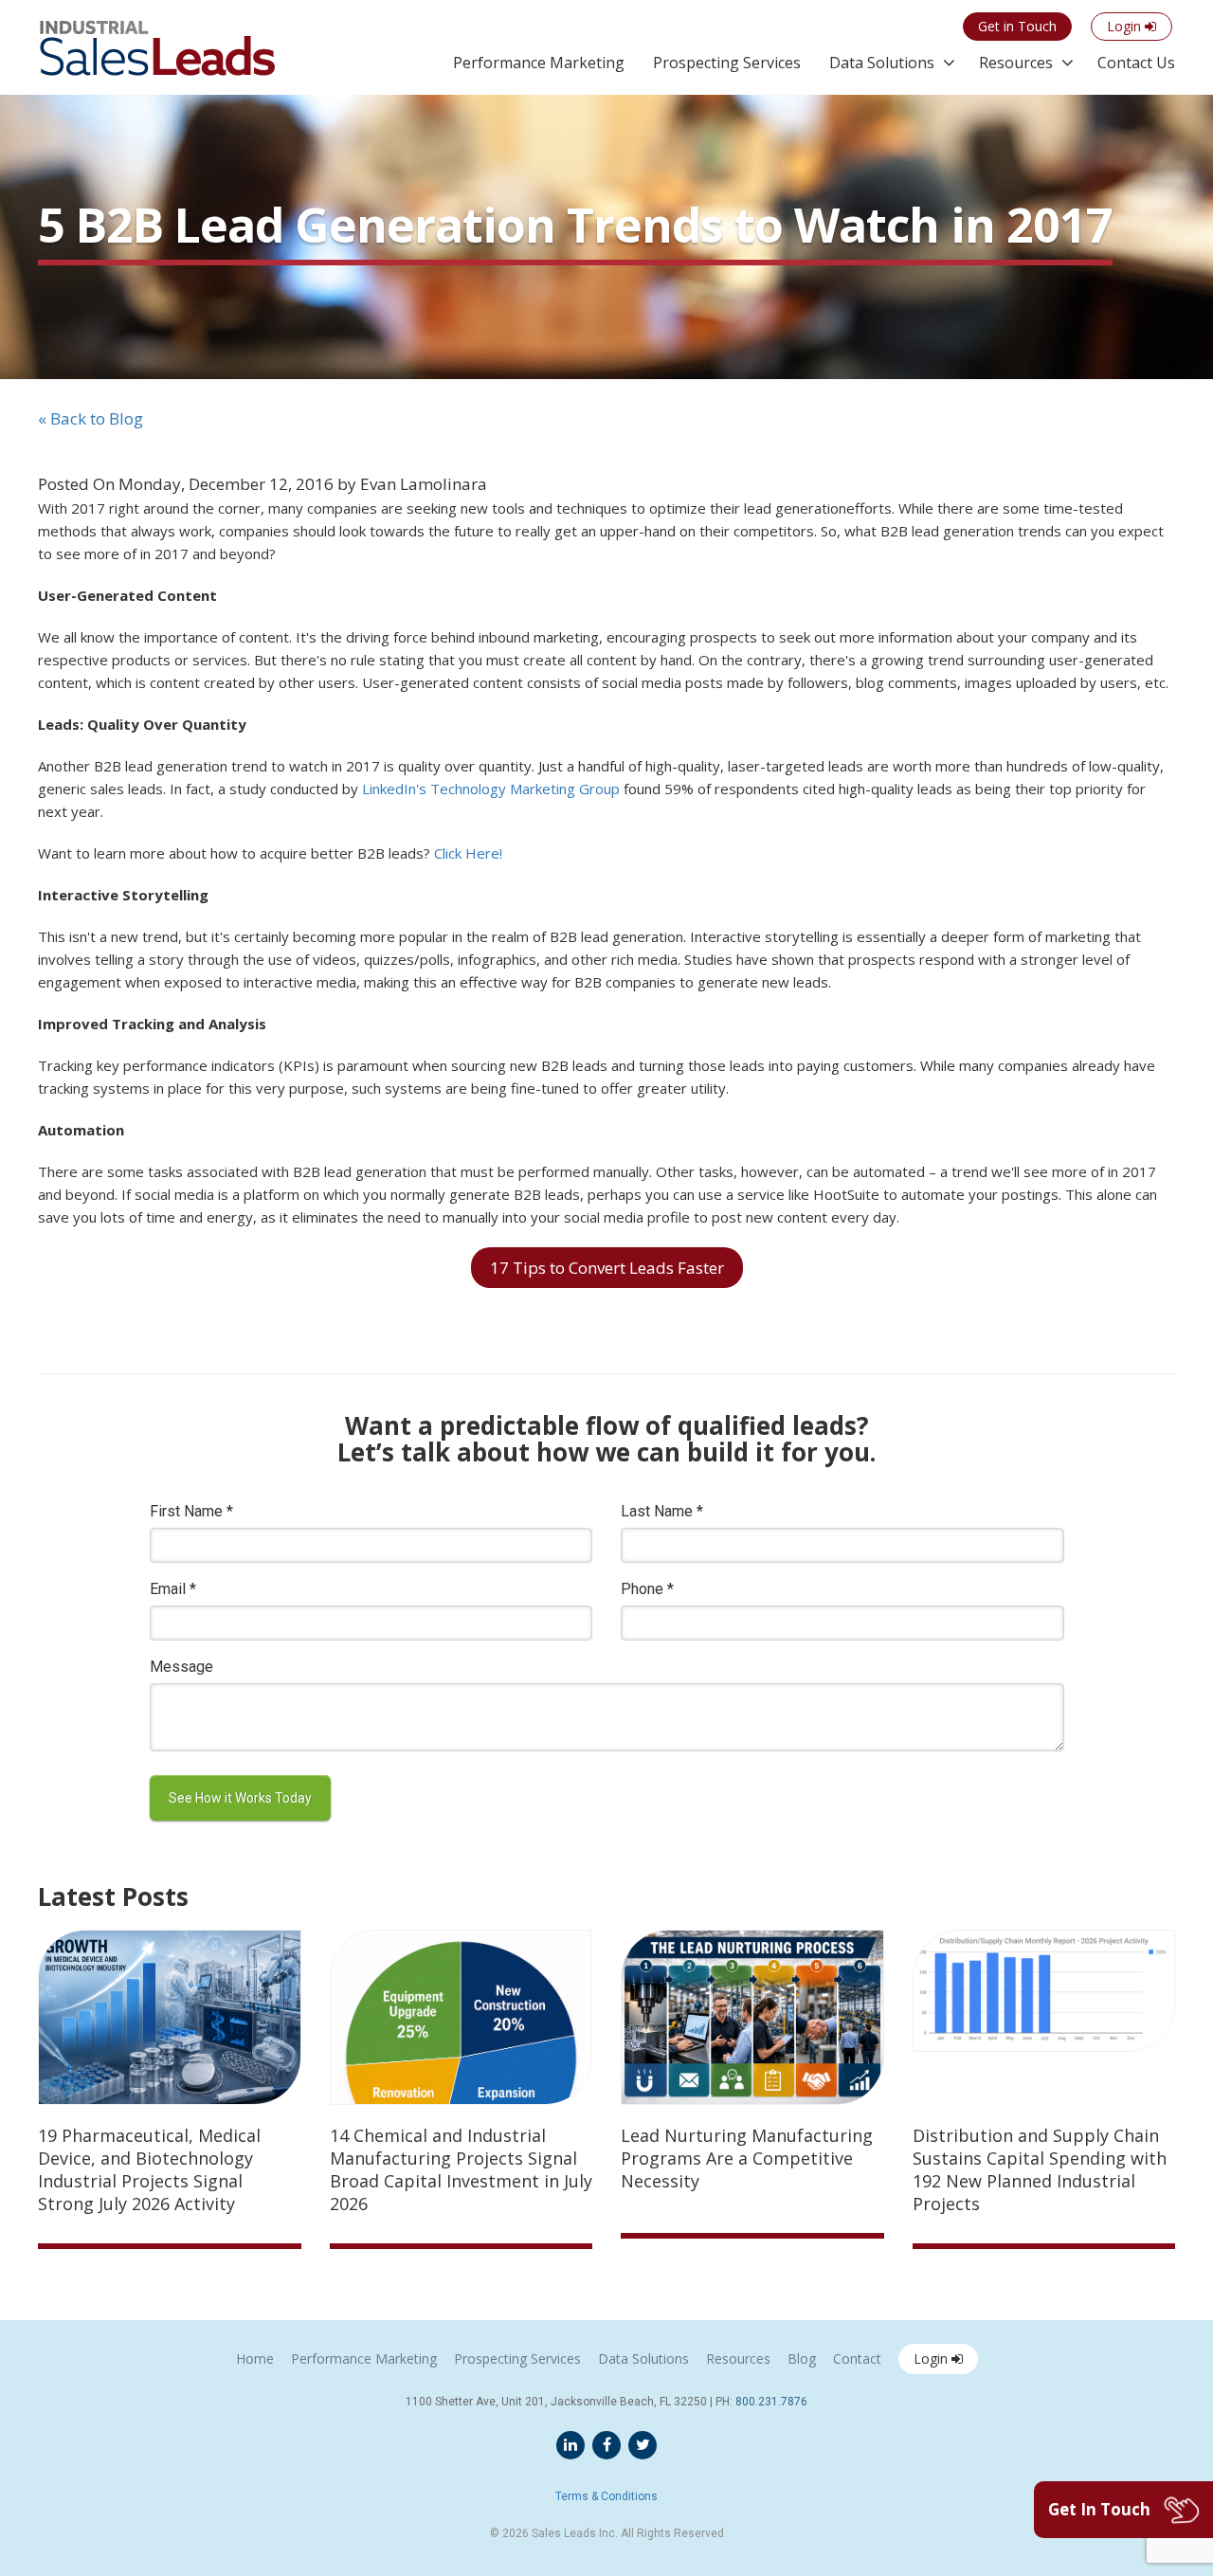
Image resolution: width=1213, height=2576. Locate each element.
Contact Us (1136, 63)
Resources (1016, 63)
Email (173, 1589)
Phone (647, 1589)
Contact (857, 2358)
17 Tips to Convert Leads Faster (607, 1268)
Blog (802, 2358)
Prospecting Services (727, 63)
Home (255, 2358)
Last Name (662, 1511)
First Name (191, 1511)
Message (181, 1667)
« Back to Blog (91, 418)
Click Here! (468, 853)
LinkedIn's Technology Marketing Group (491, 789)
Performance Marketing (539, 63)
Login (932, 2358)
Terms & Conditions (606, 2496)
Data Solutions (882, 63)
